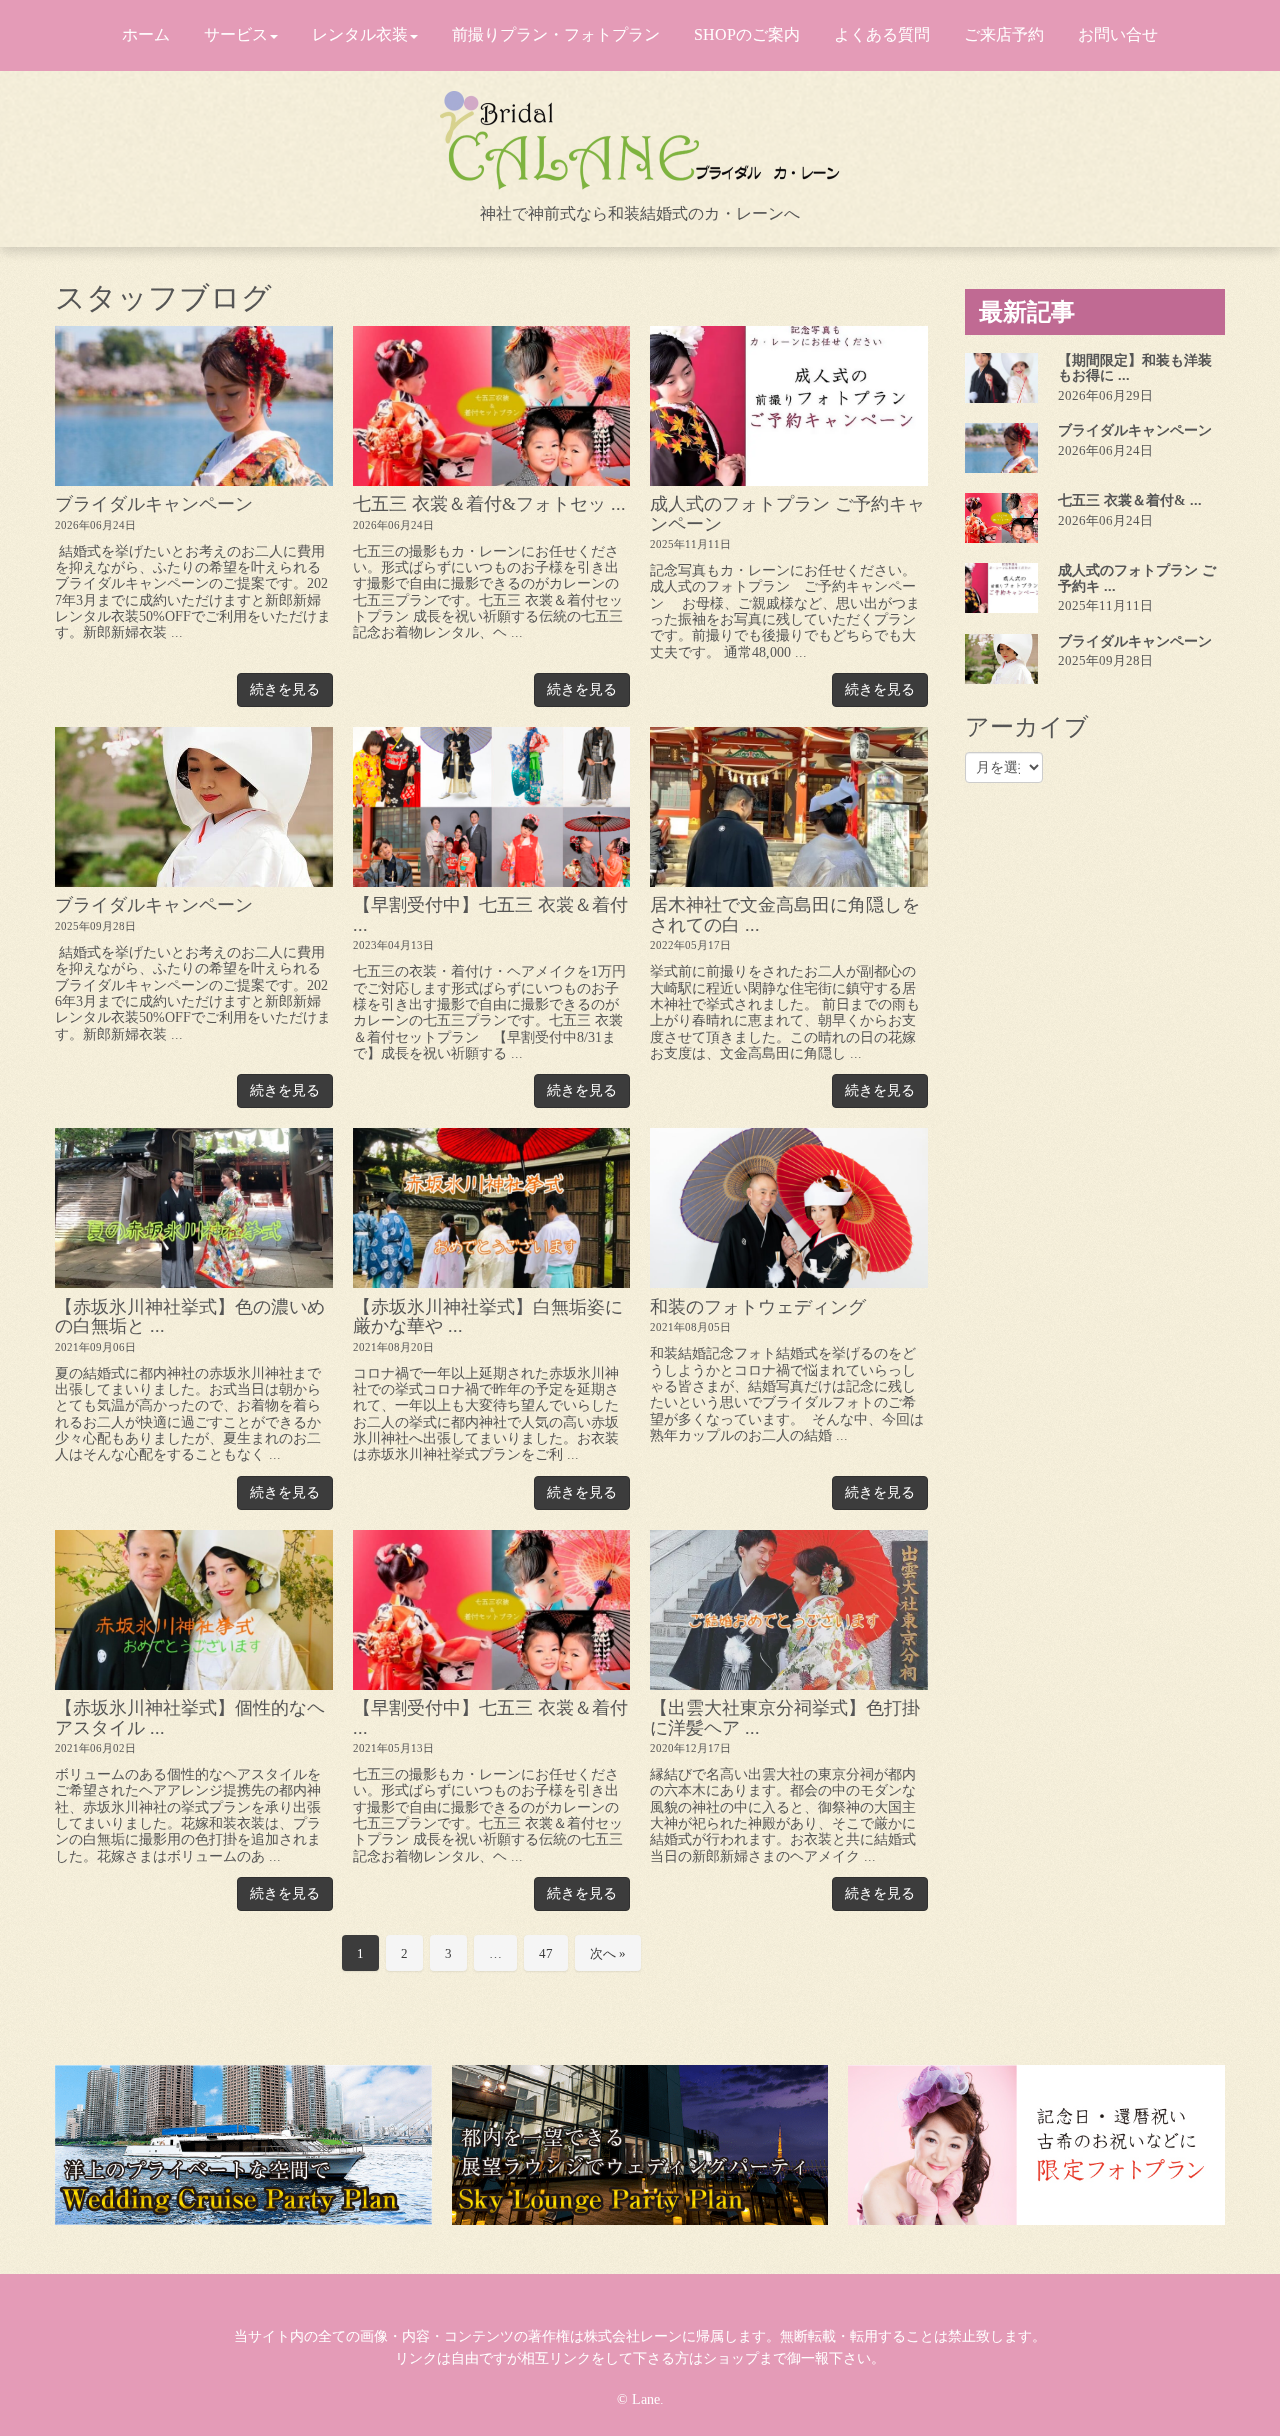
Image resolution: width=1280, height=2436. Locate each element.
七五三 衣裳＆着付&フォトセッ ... (489, 504)
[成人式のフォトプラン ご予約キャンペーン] (789, 406)
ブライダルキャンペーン (154, 504)
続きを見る (285, 689)
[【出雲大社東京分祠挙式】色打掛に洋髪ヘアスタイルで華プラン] (789, 1610)
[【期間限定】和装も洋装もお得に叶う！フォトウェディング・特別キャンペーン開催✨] (1001, 378)
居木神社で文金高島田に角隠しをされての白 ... (785, 914)
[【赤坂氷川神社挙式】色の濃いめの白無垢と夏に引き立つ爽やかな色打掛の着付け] (194, 1208)
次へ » (608, 1953)
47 (546, 1953)
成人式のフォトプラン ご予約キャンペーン (787, 513)
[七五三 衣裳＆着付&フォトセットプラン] (492, 406)
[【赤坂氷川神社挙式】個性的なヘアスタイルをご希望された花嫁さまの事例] (194, 1610)
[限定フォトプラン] (1036, 2145)
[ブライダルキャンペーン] (194, 406)
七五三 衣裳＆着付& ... (1130, 500)
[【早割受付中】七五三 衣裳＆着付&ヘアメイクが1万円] (492, 807)
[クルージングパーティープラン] (243, 2145)
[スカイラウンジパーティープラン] (640, 2145)
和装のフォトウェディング (758, 1307)
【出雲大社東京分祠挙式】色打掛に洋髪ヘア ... (785, 1717)
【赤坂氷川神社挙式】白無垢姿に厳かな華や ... (488, 1316)
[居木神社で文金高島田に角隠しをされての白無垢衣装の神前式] (789, 807)
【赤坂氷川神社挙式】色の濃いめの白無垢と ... (190, 1316)
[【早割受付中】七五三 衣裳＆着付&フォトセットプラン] (492, 1610)
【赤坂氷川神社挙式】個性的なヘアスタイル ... (190, 1717)
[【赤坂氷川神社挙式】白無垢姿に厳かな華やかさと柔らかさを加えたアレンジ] (492, 1208)
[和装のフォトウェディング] (789, 1208)
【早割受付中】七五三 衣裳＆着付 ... (490, 914)
